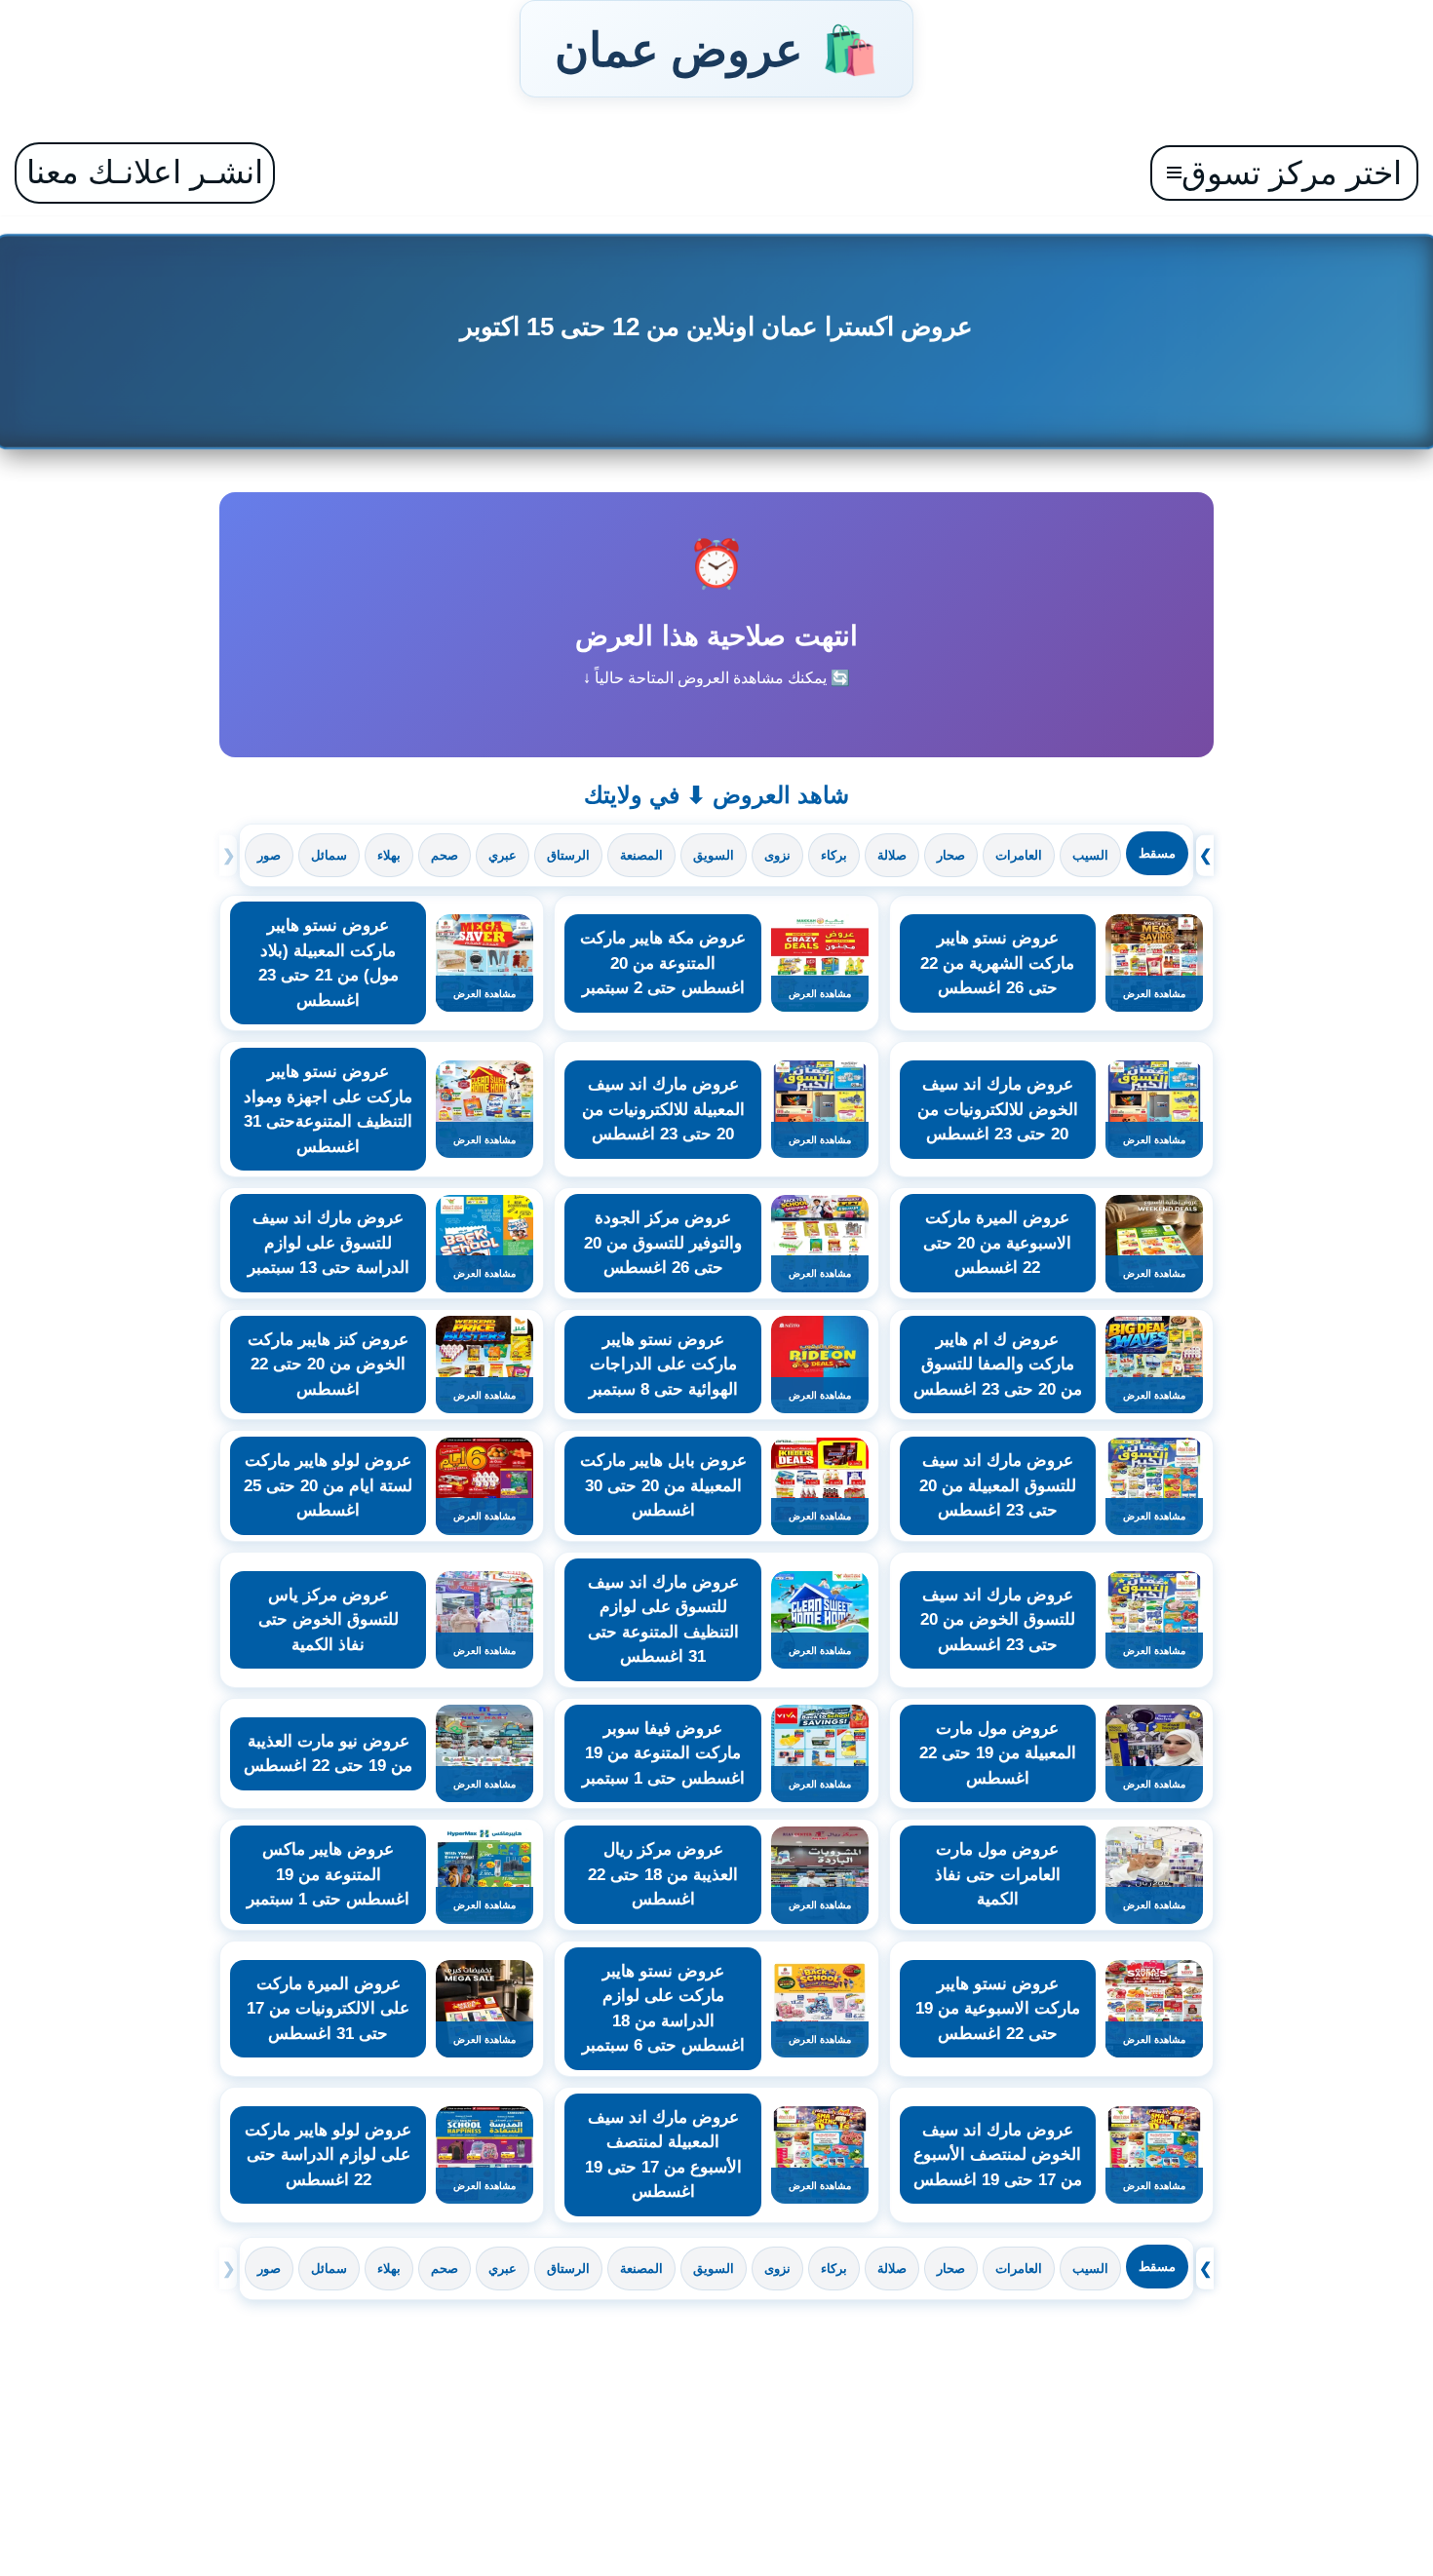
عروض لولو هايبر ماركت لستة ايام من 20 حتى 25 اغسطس (328, 1485)
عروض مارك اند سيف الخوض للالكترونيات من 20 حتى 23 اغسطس (998, 1109)
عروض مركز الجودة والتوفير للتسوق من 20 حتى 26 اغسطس (663, 1243)
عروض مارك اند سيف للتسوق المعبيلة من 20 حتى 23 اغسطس (998, 1485)
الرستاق (568, 855)
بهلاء (389, 855)
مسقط (1157, 853)
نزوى (777, 855)
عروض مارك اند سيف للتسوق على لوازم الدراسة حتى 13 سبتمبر (329, 1243)
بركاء (834, 855)
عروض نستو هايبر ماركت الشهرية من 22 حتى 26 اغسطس (997, 963)
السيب (1090, 855)
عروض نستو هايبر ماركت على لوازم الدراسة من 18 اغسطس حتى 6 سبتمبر (663, 2009)
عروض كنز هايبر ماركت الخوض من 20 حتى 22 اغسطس (328, 1365)
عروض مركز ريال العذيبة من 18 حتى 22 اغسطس (663, 1874)
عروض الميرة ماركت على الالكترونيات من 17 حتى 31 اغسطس (328, 2009)
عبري (503, 855)
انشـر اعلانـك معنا (145, 172)
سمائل (329, 855)
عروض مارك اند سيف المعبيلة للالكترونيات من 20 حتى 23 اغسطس (663, 1109)
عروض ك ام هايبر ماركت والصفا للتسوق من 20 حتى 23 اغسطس (998, 1365)
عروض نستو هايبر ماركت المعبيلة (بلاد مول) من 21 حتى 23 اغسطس (329, 963)
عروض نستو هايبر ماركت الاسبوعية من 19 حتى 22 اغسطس (998, 2009)
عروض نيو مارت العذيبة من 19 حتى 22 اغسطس (328, 1754)
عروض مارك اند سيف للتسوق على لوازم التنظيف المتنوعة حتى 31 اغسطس (663, 1620)
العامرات (1019, 855)
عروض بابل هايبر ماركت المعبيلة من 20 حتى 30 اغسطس (663, 1485)
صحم (445, 855)
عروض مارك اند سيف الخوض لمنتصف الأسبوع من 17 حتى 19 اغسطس (998, 2155)
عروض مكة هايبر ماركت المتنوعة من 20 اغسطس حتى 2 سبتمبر (663, 963)
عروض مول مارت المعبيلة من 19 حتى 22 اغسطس (998, 1753)
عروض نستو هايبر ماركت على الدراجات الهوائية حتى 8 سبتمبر (663, 1365)
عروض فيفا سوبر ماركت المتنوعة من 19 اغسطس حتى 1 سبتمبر (663, 1753)
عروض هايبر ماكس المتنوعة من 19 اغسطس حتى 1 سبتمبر (328, 1874)
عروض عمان (716, 49)
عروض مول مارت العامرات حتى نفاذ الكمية (998, 1874)
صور (269, 855)
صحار (951, 855)
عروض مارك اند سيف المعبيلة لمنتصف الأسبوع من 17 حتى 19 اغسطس (663, 2155)
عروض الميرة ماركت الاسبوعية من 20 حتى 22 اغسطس (997, 1243)
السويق (714, 855)
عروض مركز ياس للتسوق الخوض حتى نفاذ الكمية (329, 1620)
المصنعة (641, 855)
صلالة (892, 855)
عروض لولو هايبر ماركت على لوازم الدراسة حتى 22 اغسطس (328, 2155)
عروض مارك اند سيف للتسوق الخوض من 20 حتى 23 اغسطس (998, 1620)
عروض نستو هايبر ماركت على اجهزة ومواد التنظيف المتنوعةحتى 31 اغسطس (328, 1109)
